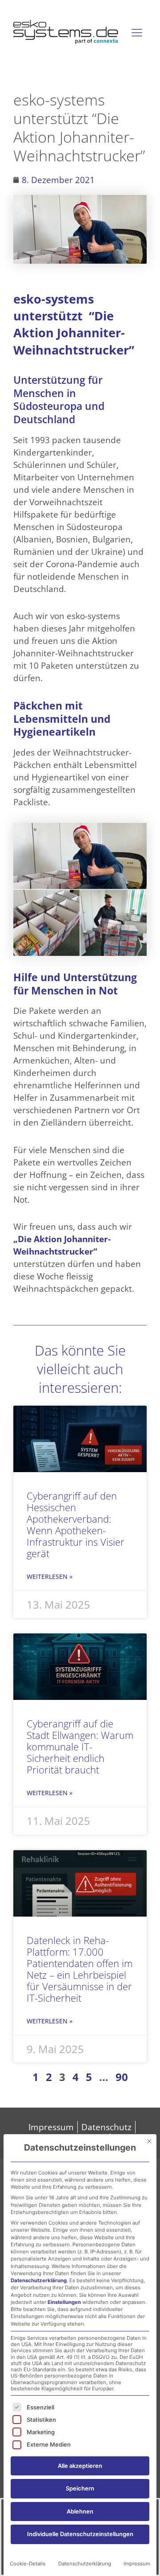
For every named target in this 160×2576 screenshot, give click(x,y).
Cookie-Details (28, 2564)
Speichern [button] (80, 2488)
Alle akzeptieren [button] (80, 2466)
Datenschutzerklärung (39, 2280)
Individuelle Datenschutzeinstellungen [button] (80, 2534)
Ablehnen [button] (80, 2511)
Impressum (137, 2564)
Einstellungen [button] (64, 2302)
